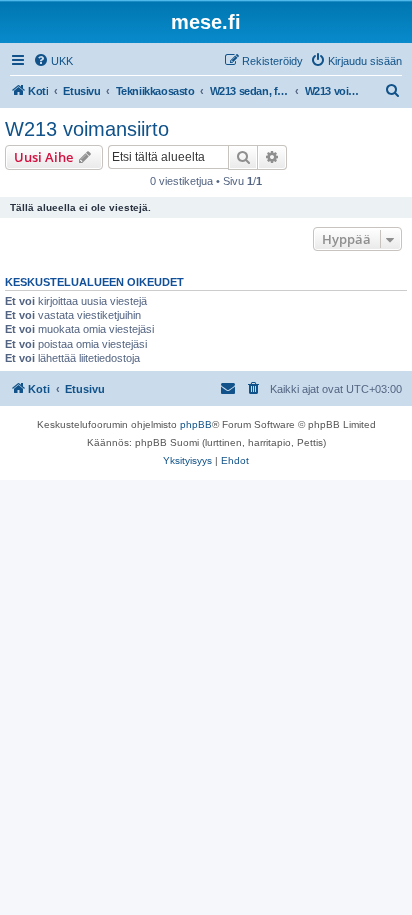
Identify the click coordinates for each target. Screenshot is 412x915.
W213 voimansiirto (87, 129)
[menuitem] (53, 61)
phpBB (196, 424)
